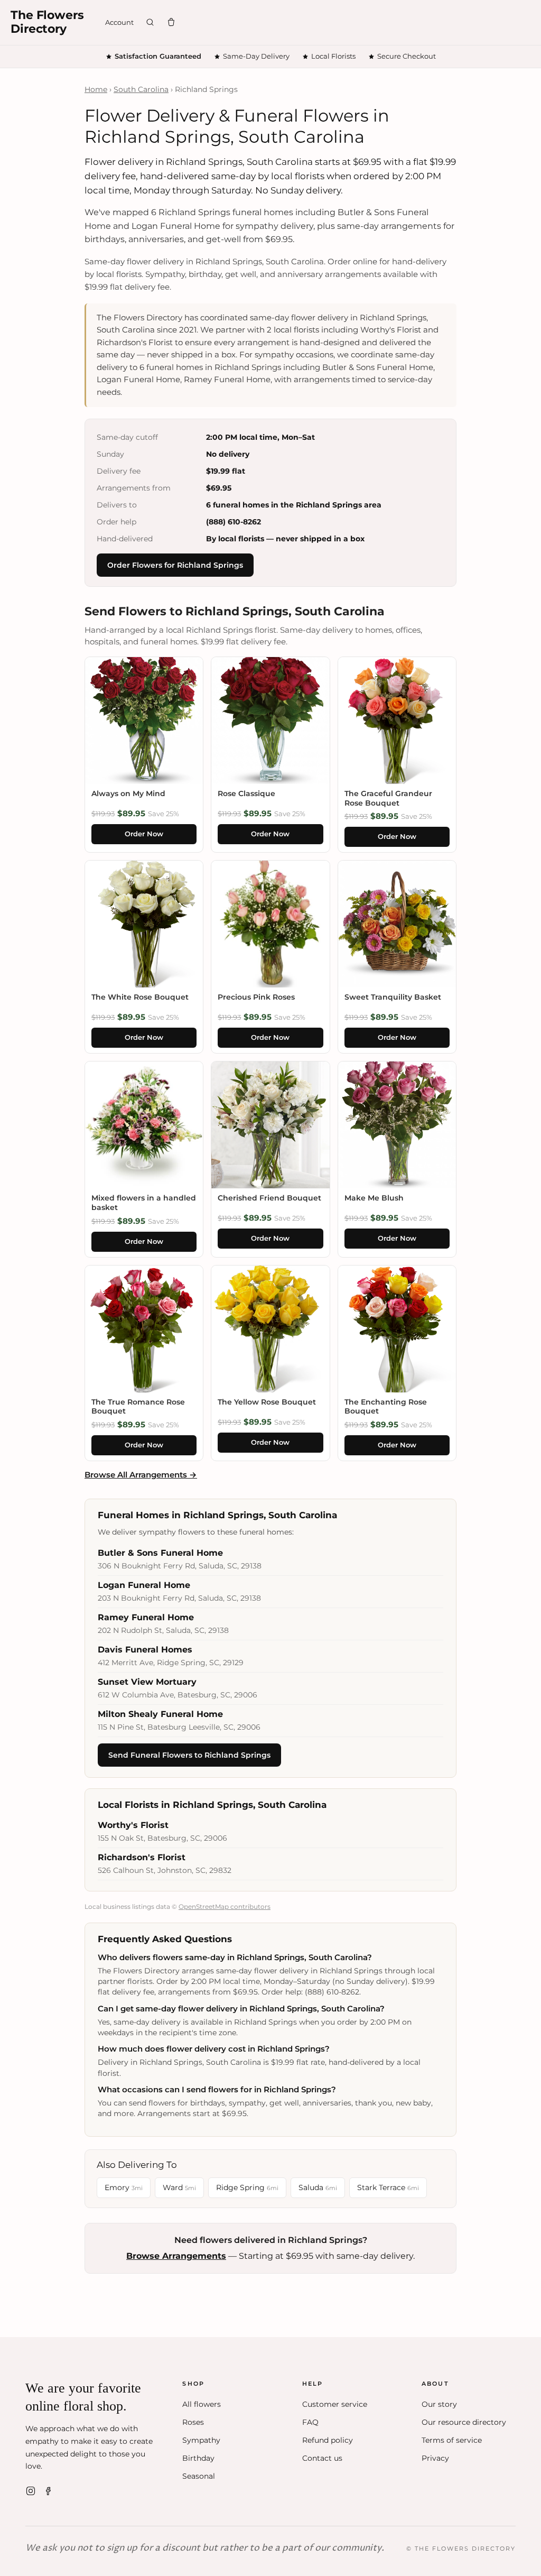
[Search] (150, 22)
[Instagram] (31, 2491)
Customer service (335, 2404)
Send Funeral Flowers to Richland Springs (189, 1755)
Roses (193, 2422)
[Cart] (171, 22)
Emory (124, 2187)
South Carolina (141, 89)
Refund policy (328, 2440)
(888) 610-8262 (234, 522)
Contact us (322, 2458)
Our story (439, 2404)
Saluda (318, 2187)
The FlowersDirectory (47, 22)
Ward (179, 2187)
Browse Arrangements (176, 2256)
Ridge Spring (247, 2187)
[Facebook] (49, 2491)
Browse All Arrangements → (141, 1475)
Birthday (198, 2458)
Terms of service (452, 2440)
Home (96, 89)
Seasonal (199, 2476)
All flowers (202, 2404)
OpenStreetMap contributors (225, 1906)
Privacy (435, 2458)
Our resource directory (464, 2422)
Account (119, 22)
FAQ (310, 2422)
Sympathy (201, 2440)
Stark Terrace (388, 2187)
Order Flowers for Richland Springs (175, 565)
